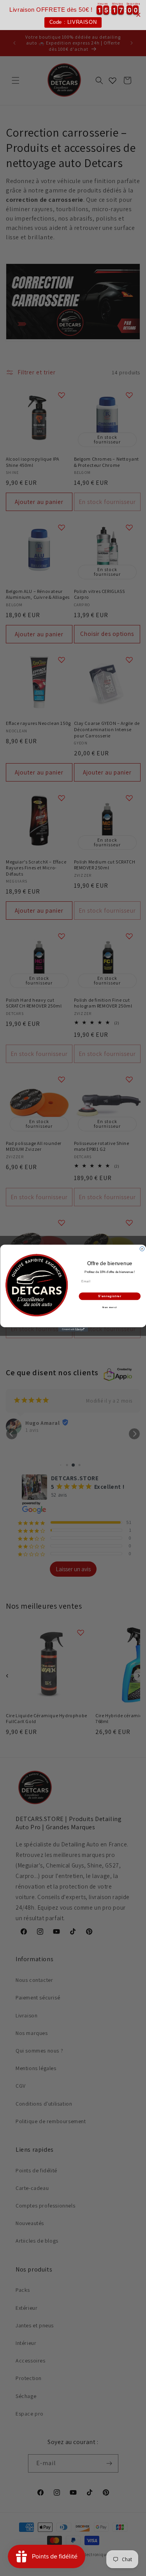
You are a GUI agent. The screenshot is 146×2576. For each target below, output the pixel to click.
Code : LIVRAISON (73, 22)
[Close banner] (138, 15)
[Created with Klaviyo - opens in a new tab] (73, 1330)
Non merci (110, 1308)
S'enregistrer (109, 1296)
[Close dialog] (142, 1249)
